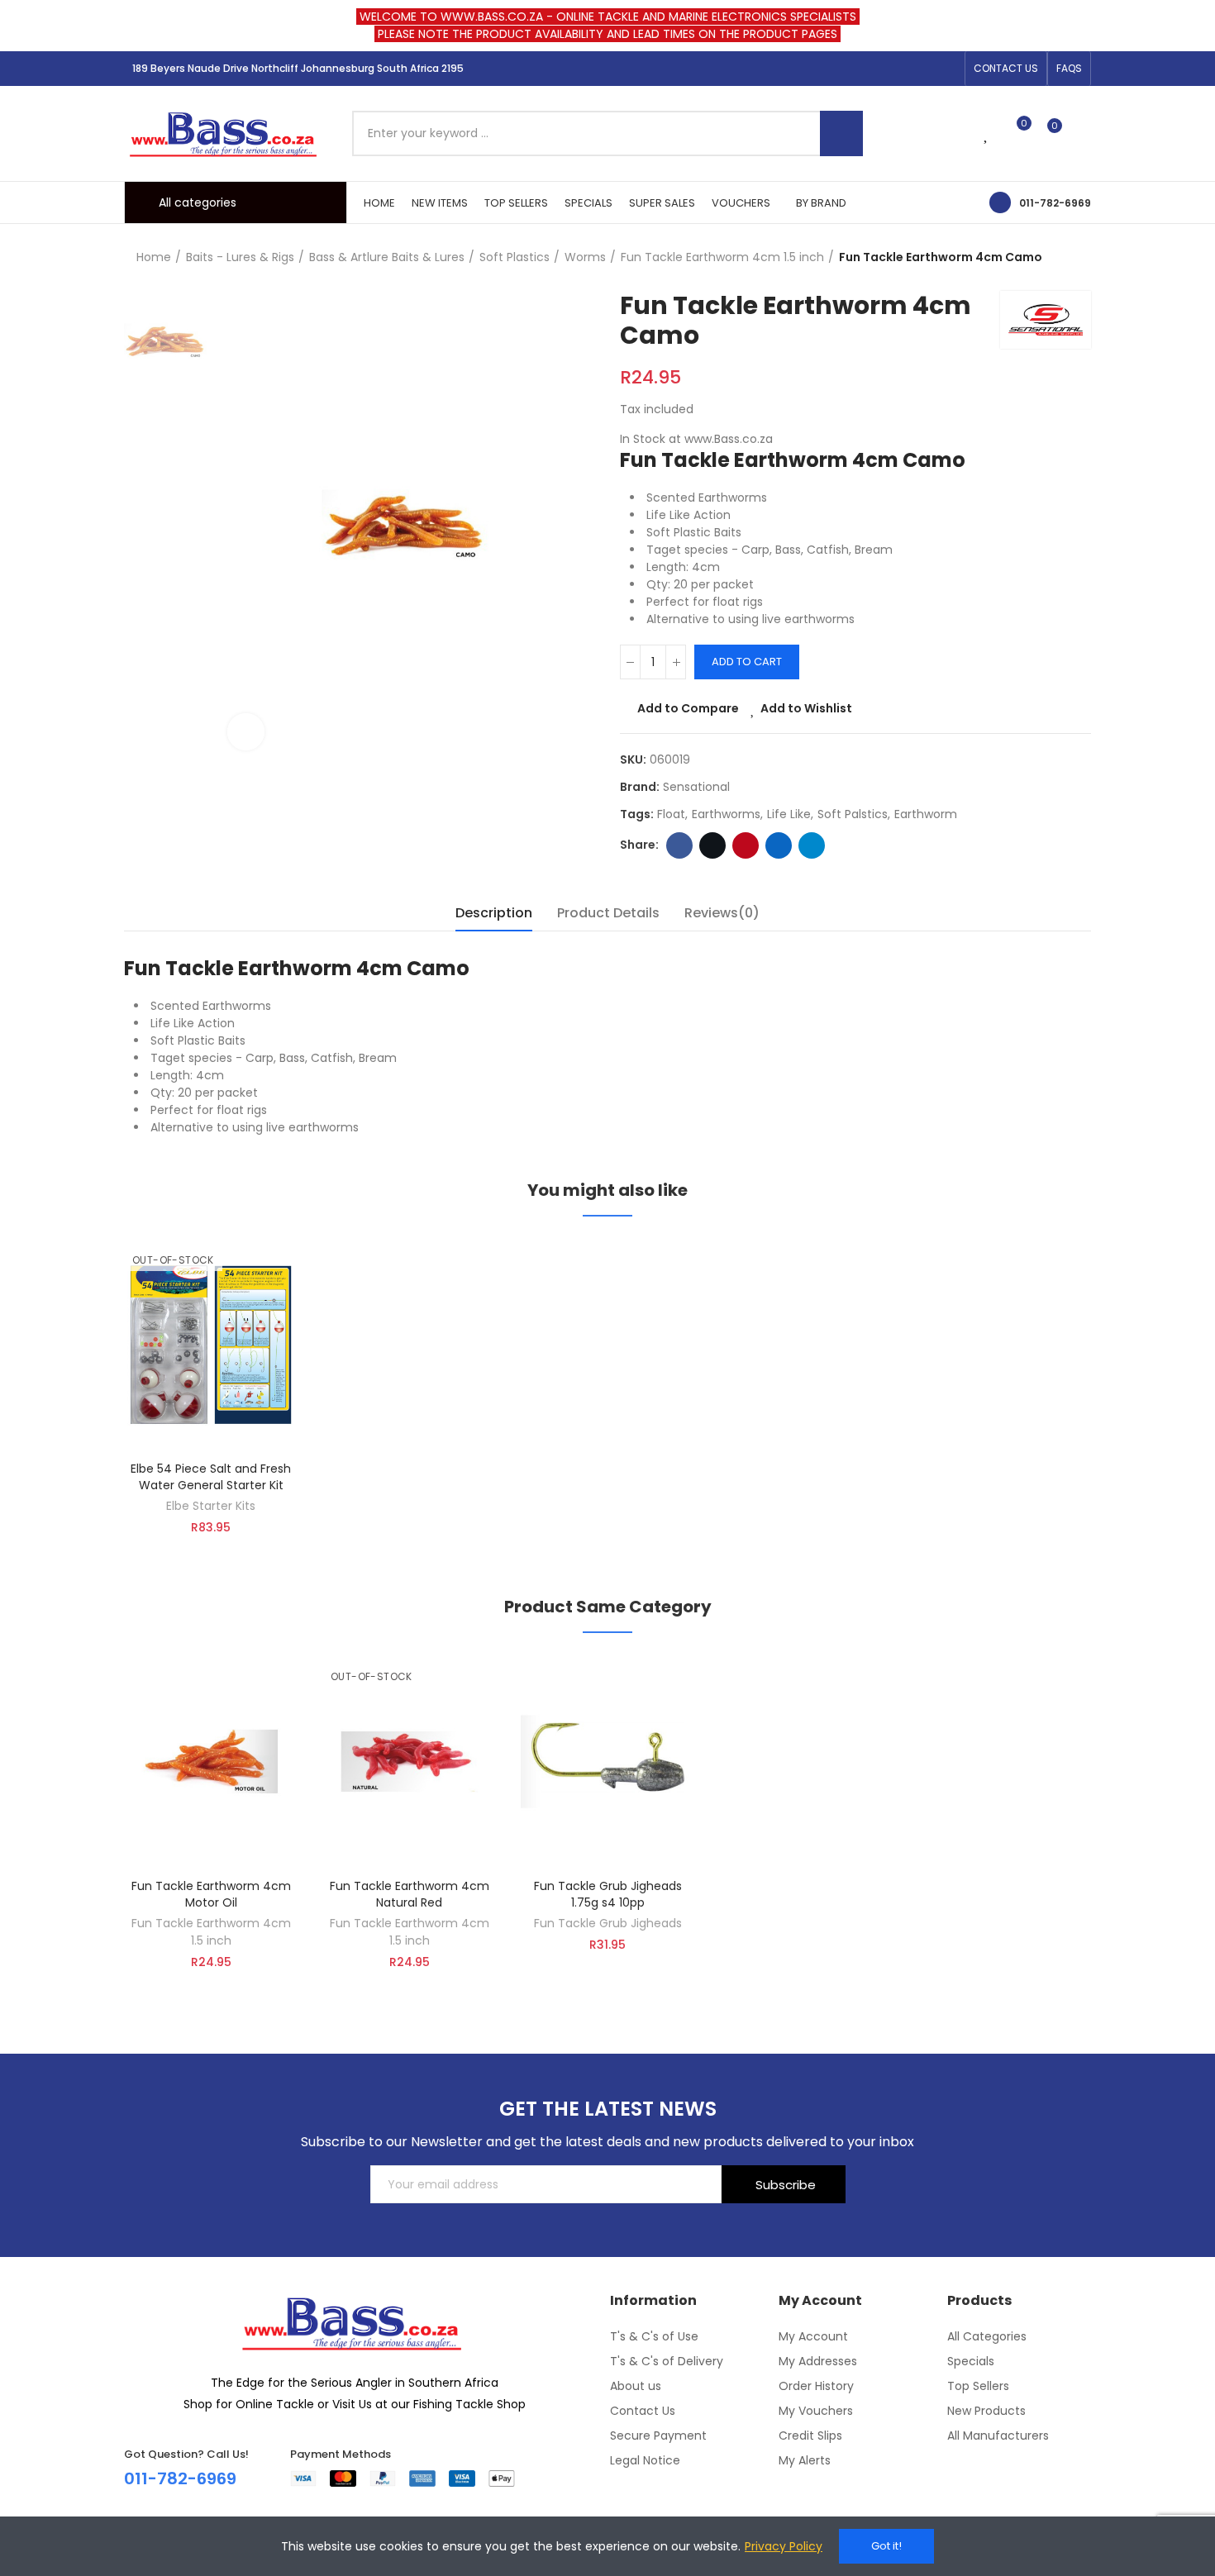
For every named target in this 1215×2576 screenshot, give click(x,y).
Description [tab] (494, 913)
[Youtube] (947, 69)
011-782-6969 (1055, 203)
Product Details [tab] (608, 913)
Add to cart (747, 662)
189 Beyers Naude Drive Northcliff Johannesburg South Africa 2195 (298, 68)
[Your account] (1083, 133)
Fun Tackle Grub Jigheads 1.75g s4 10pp (608, 1894)
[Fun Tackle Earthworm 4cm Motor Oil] (211, 1762)
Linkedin (779, 845)
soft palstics (853, 814)
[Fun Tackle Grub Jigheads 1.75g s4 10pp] (607, 1762)
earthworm (926, 814)
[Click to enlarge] (246, 732)
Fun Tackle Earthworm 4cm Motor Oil (211, 1894)
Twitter (712, 845)
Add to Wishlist (806, 708)
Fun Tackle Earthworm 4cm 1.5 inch (211, 1932)
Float (671, 814)
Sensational (696, 787)
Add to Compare (688, 708)
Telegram (812, 845)
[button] (1006, 69)
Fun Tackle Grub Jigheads (608, 1923)
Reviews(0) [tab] (722, 913)
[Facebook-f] (894, 69)
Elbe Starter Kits (211, 1506)
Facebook (679, 845)
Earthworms (726, 814)
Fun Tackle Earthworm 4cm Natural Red (410, 1894)
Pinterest (746, 845)
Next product (1079, 258)
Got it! (886, 2546)
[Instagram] (921, 69)
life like (789, 814)
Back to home (1058, 258)
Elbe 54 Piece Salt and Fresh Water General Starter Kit (211, 1477)
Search (841, 133)
